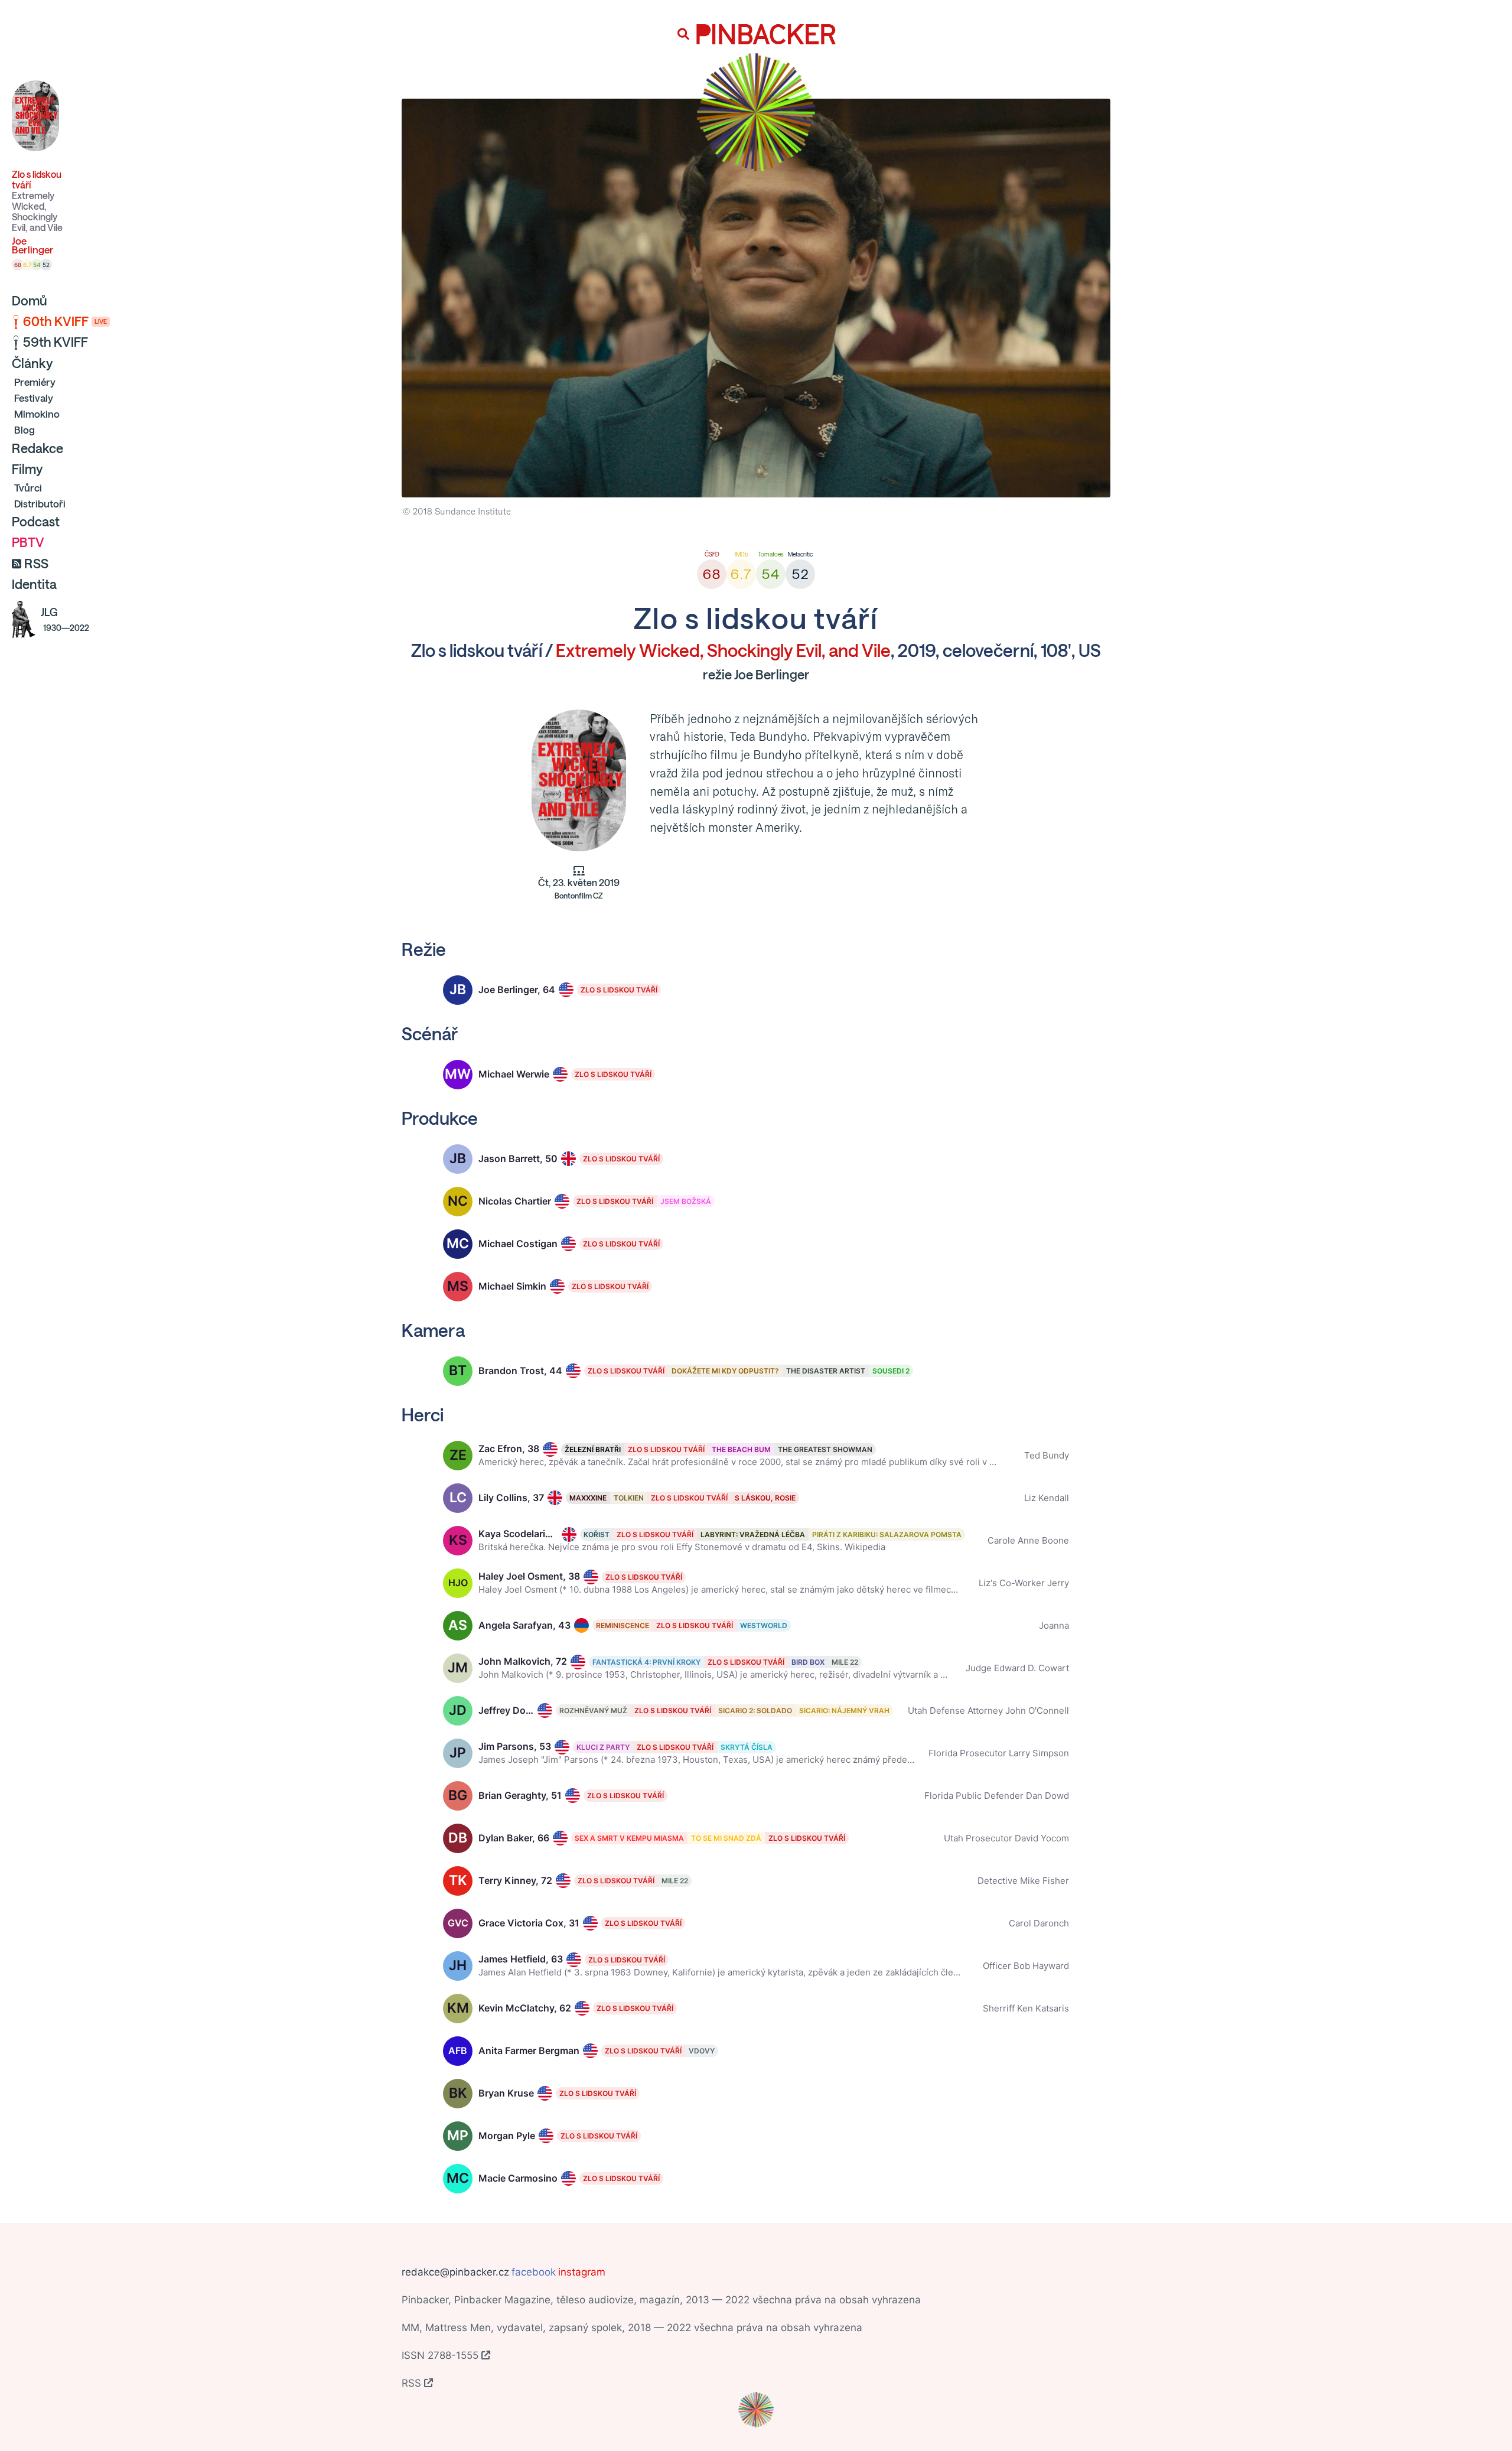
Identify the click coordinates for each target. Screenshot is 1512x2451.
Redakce (38, 448)
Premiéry (35, 382)
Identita (34, 584)
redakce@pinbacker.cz (455, 2272)
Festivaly (34, 398)
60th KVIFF (65, 321)
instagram (582, 2272)
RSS (36, 564)
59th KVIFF (56, 342)
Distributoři (40, 504)
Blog (25, 430)
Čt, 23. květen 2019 (579, 889)
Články (32, 363)
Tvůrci (28, 488)
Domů (30, 301)
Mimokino (37, 414)
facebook (534, 2272)
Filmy (27, 469)
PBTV (28, 542)
